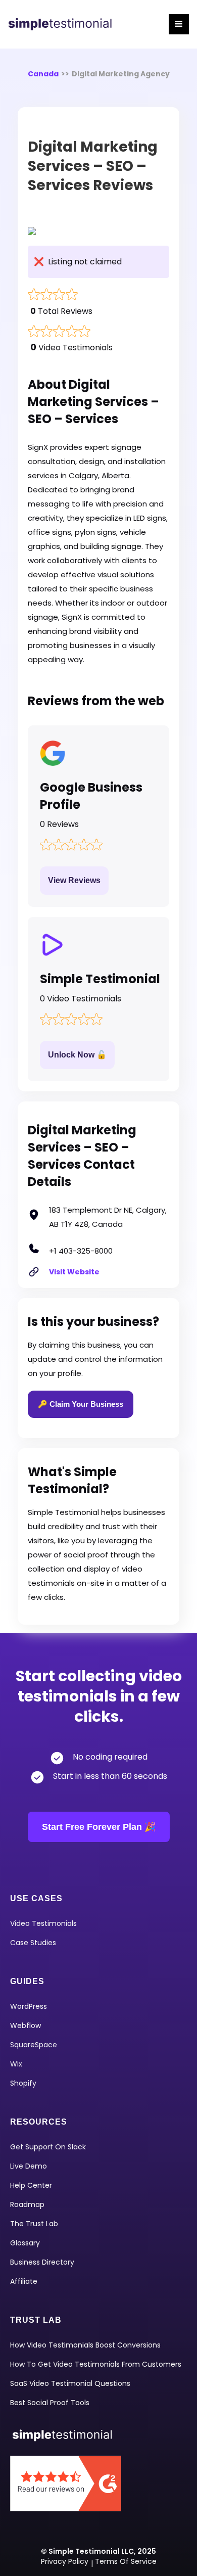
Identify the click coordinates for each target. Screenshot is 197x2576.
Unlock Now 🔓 (77, 1055)
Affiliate (24, 2281)
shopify (23, 2083)
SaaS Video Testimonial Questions (70, 2383)
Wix (16, 2064)
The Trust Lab (34, 2224)
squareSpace (34, 2045)
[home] (64, 24)
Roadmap (27, 2204)
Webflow (26, 2026)
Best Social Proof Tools (50, 2403)
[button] (179, 24)
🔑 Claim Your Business (81, 1404)
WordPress (29, 2006)
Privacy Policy (65, 2561)
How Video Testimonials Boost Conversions (85, 2345)
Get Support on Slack (48, 2147)
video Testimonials (43, 1923)
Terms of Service (126, 2561)
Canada (43, 74)
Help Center (31, 2185)
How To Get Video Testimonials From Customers (96, 2364)
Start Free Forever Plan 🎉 (99, 1827)
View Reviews (74, 880)
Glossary (25, 2243)
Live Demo (29, 2166)
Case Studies (33, 1943)
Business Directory (42, 2262)
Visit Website (74, 1272)
